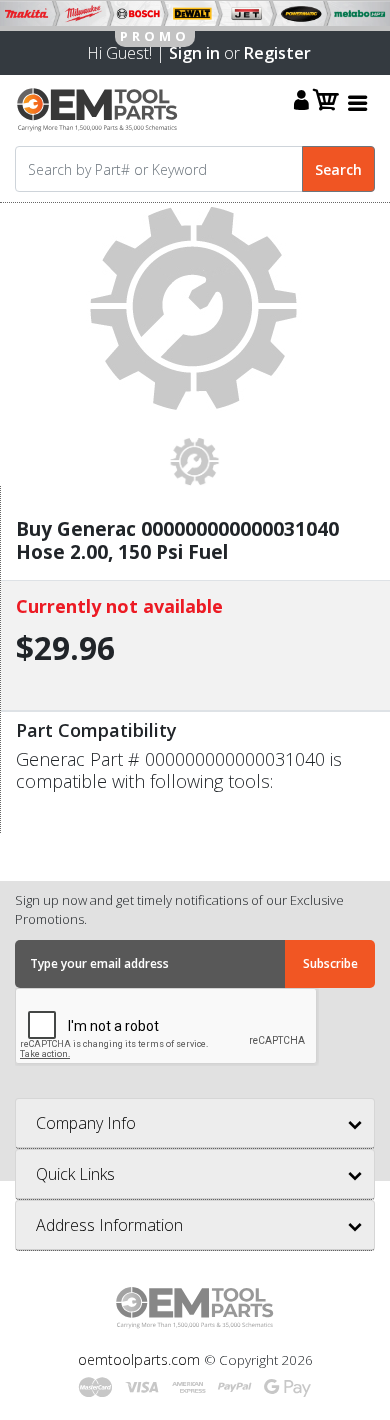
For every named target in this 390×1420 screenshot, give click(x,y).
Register (277, 53)
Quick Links (75, 1174)
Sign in (194, 53)
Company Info (86, 1123)
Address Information (109, 1225)
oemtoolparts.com (141, 1359)
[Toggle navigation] (358, 102)
